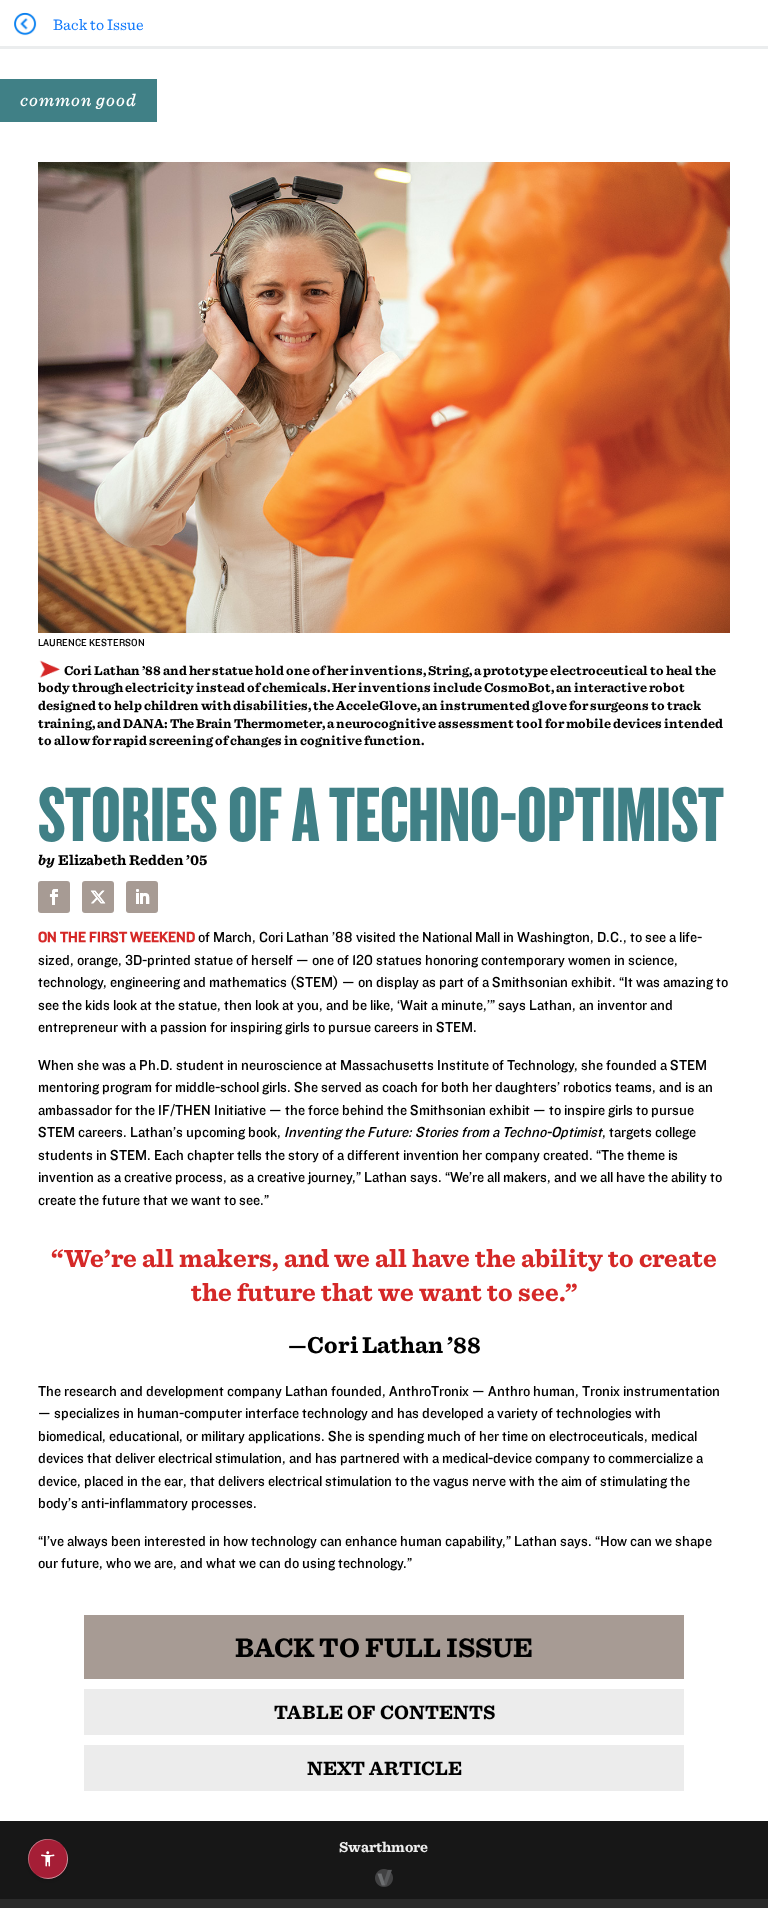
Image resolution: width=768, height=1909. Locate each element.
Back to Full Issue (384, 1646)
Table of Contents (384, 1711)
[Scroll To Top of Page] (748, 1764)
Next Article (384, 1767)
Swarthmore (383, 1846)
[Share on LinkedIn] (142, 897)
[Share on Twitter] (98, 897)
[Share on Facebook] (54, 897)
